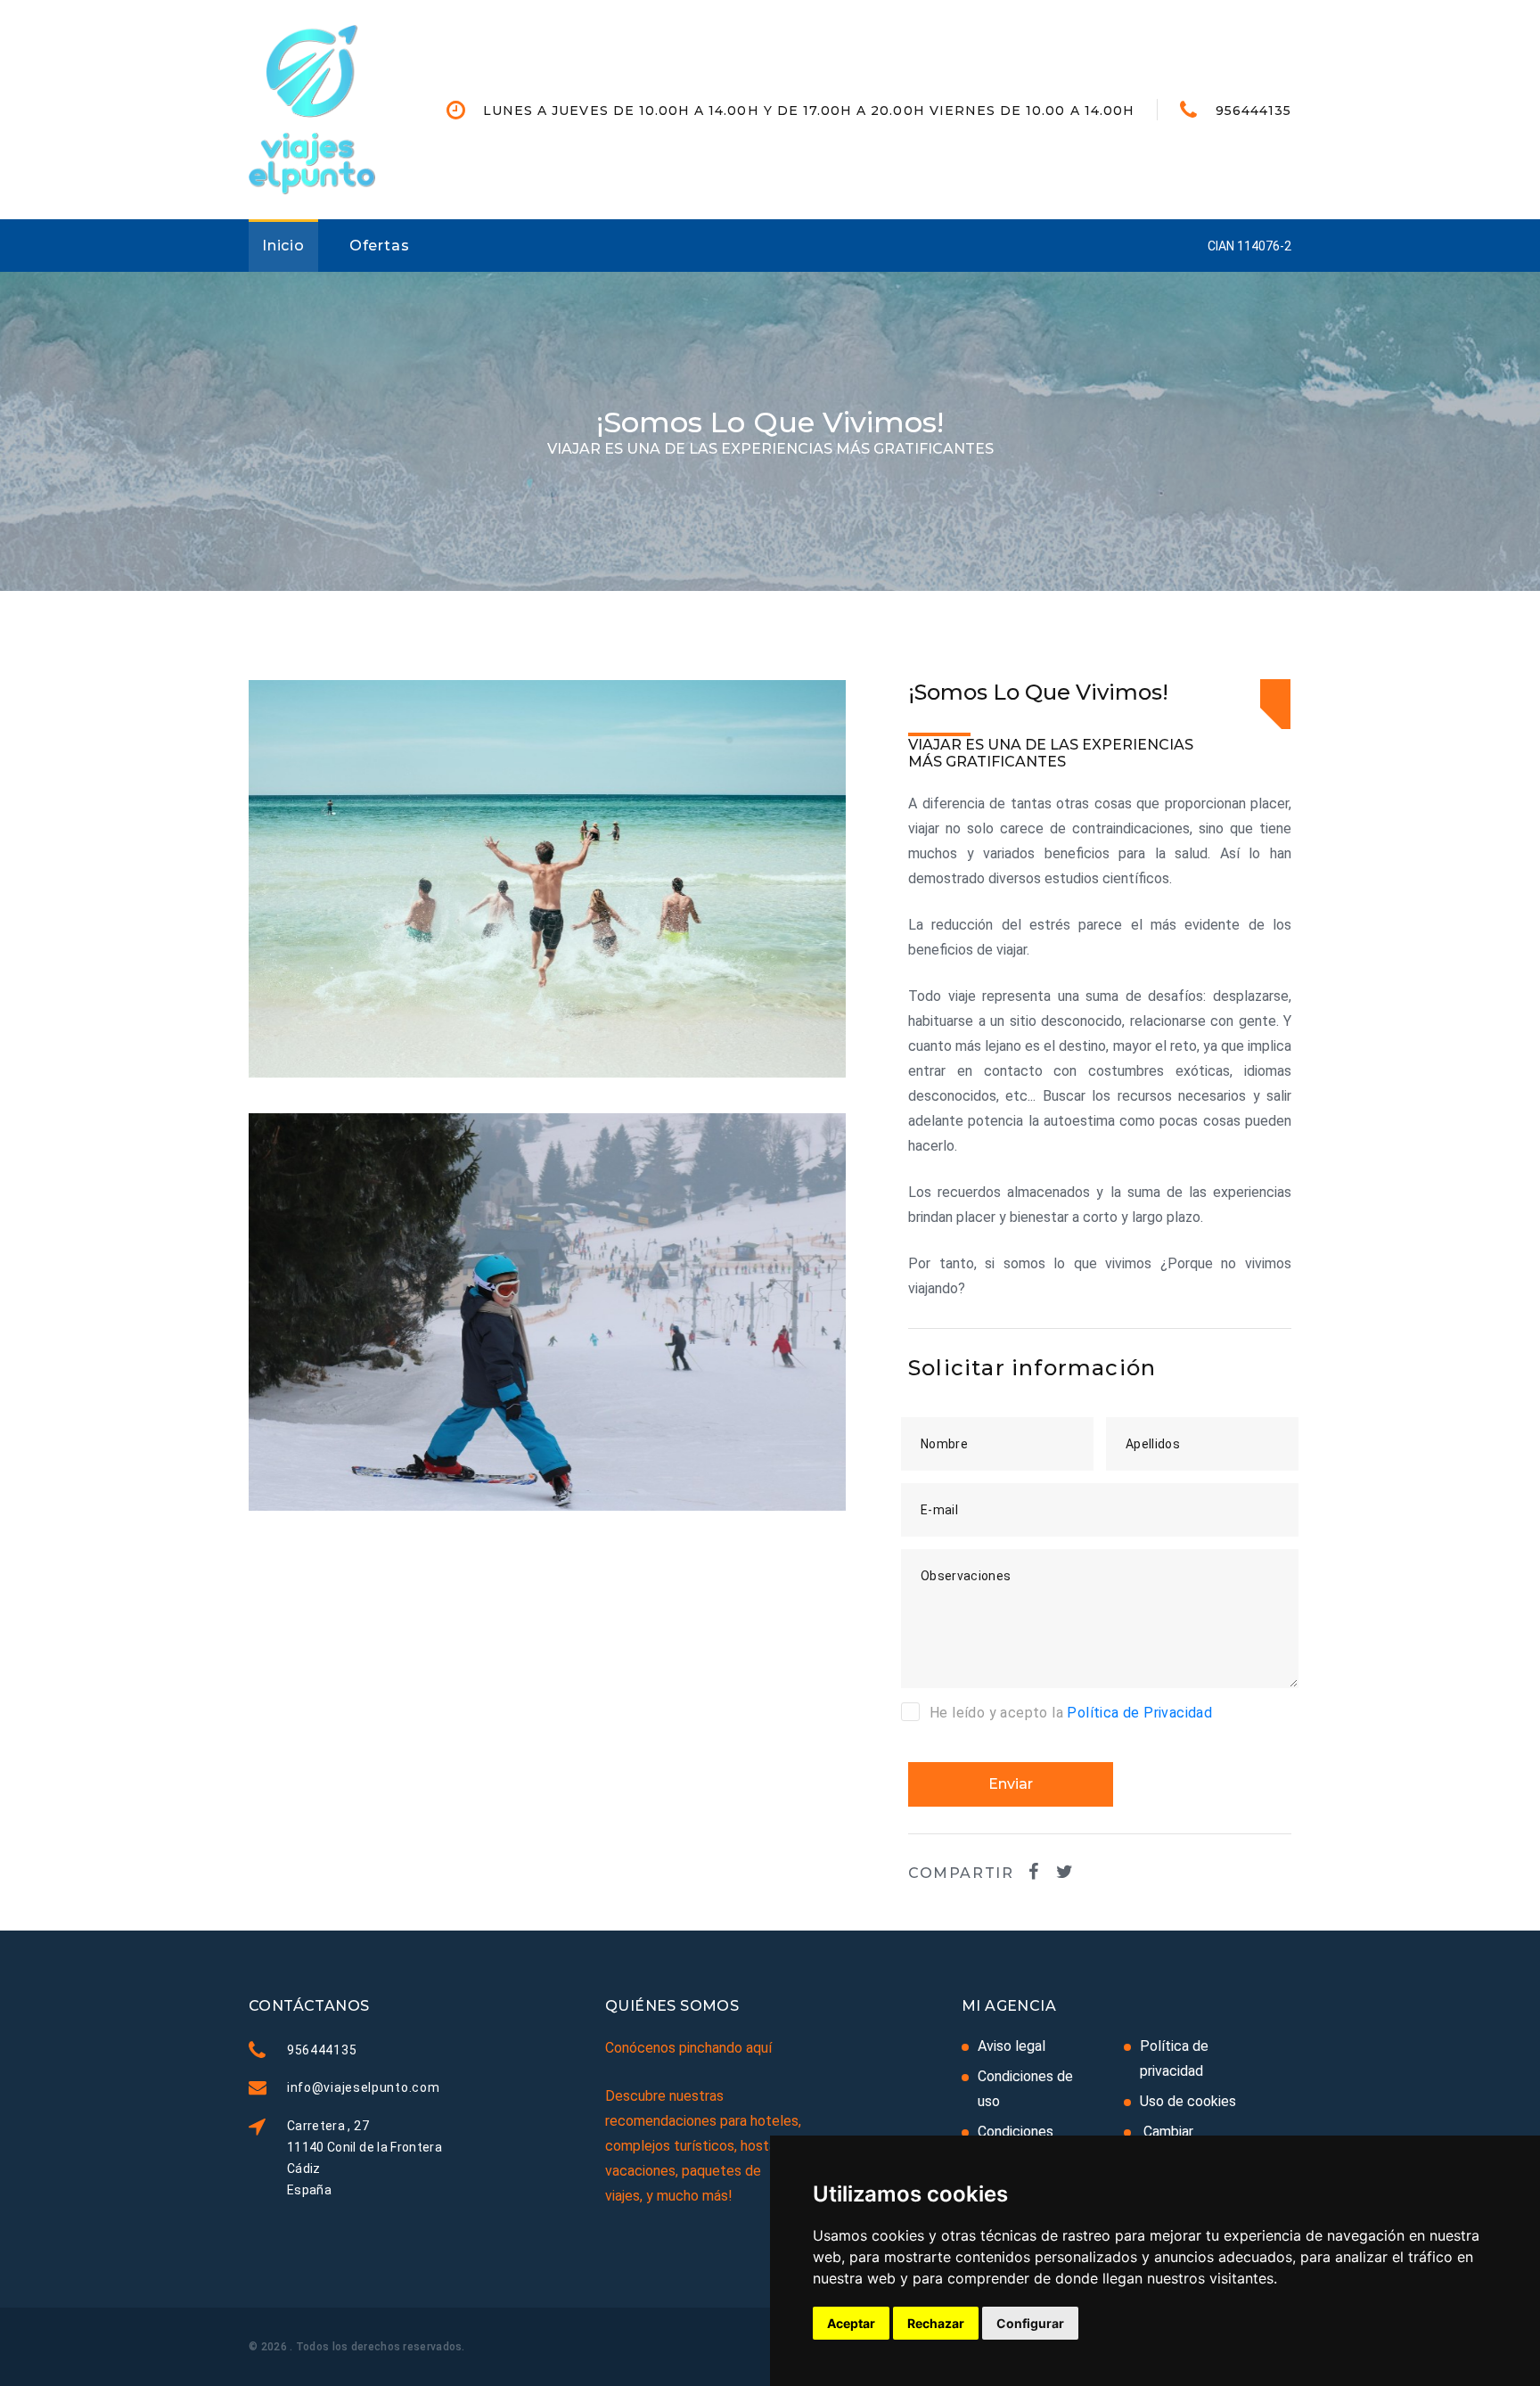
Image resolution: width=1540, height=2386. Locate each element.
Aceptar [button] (851, 2323)
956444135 (1253, 111)
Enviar (1011, 1784)
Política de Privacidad (1139, 1713)
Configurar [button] (1030, 2323)
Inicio (283, 246)
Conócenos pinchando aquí (688, 2048)
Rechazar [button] (936, 2323)
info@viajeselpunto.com (363, 2087)
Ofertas (380, 246)
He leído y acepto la (1071, 1713)
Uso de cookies (1188, 2101)
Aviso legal (1012, 2046)
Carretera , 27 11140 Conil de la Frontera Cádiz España (365, 2158)
